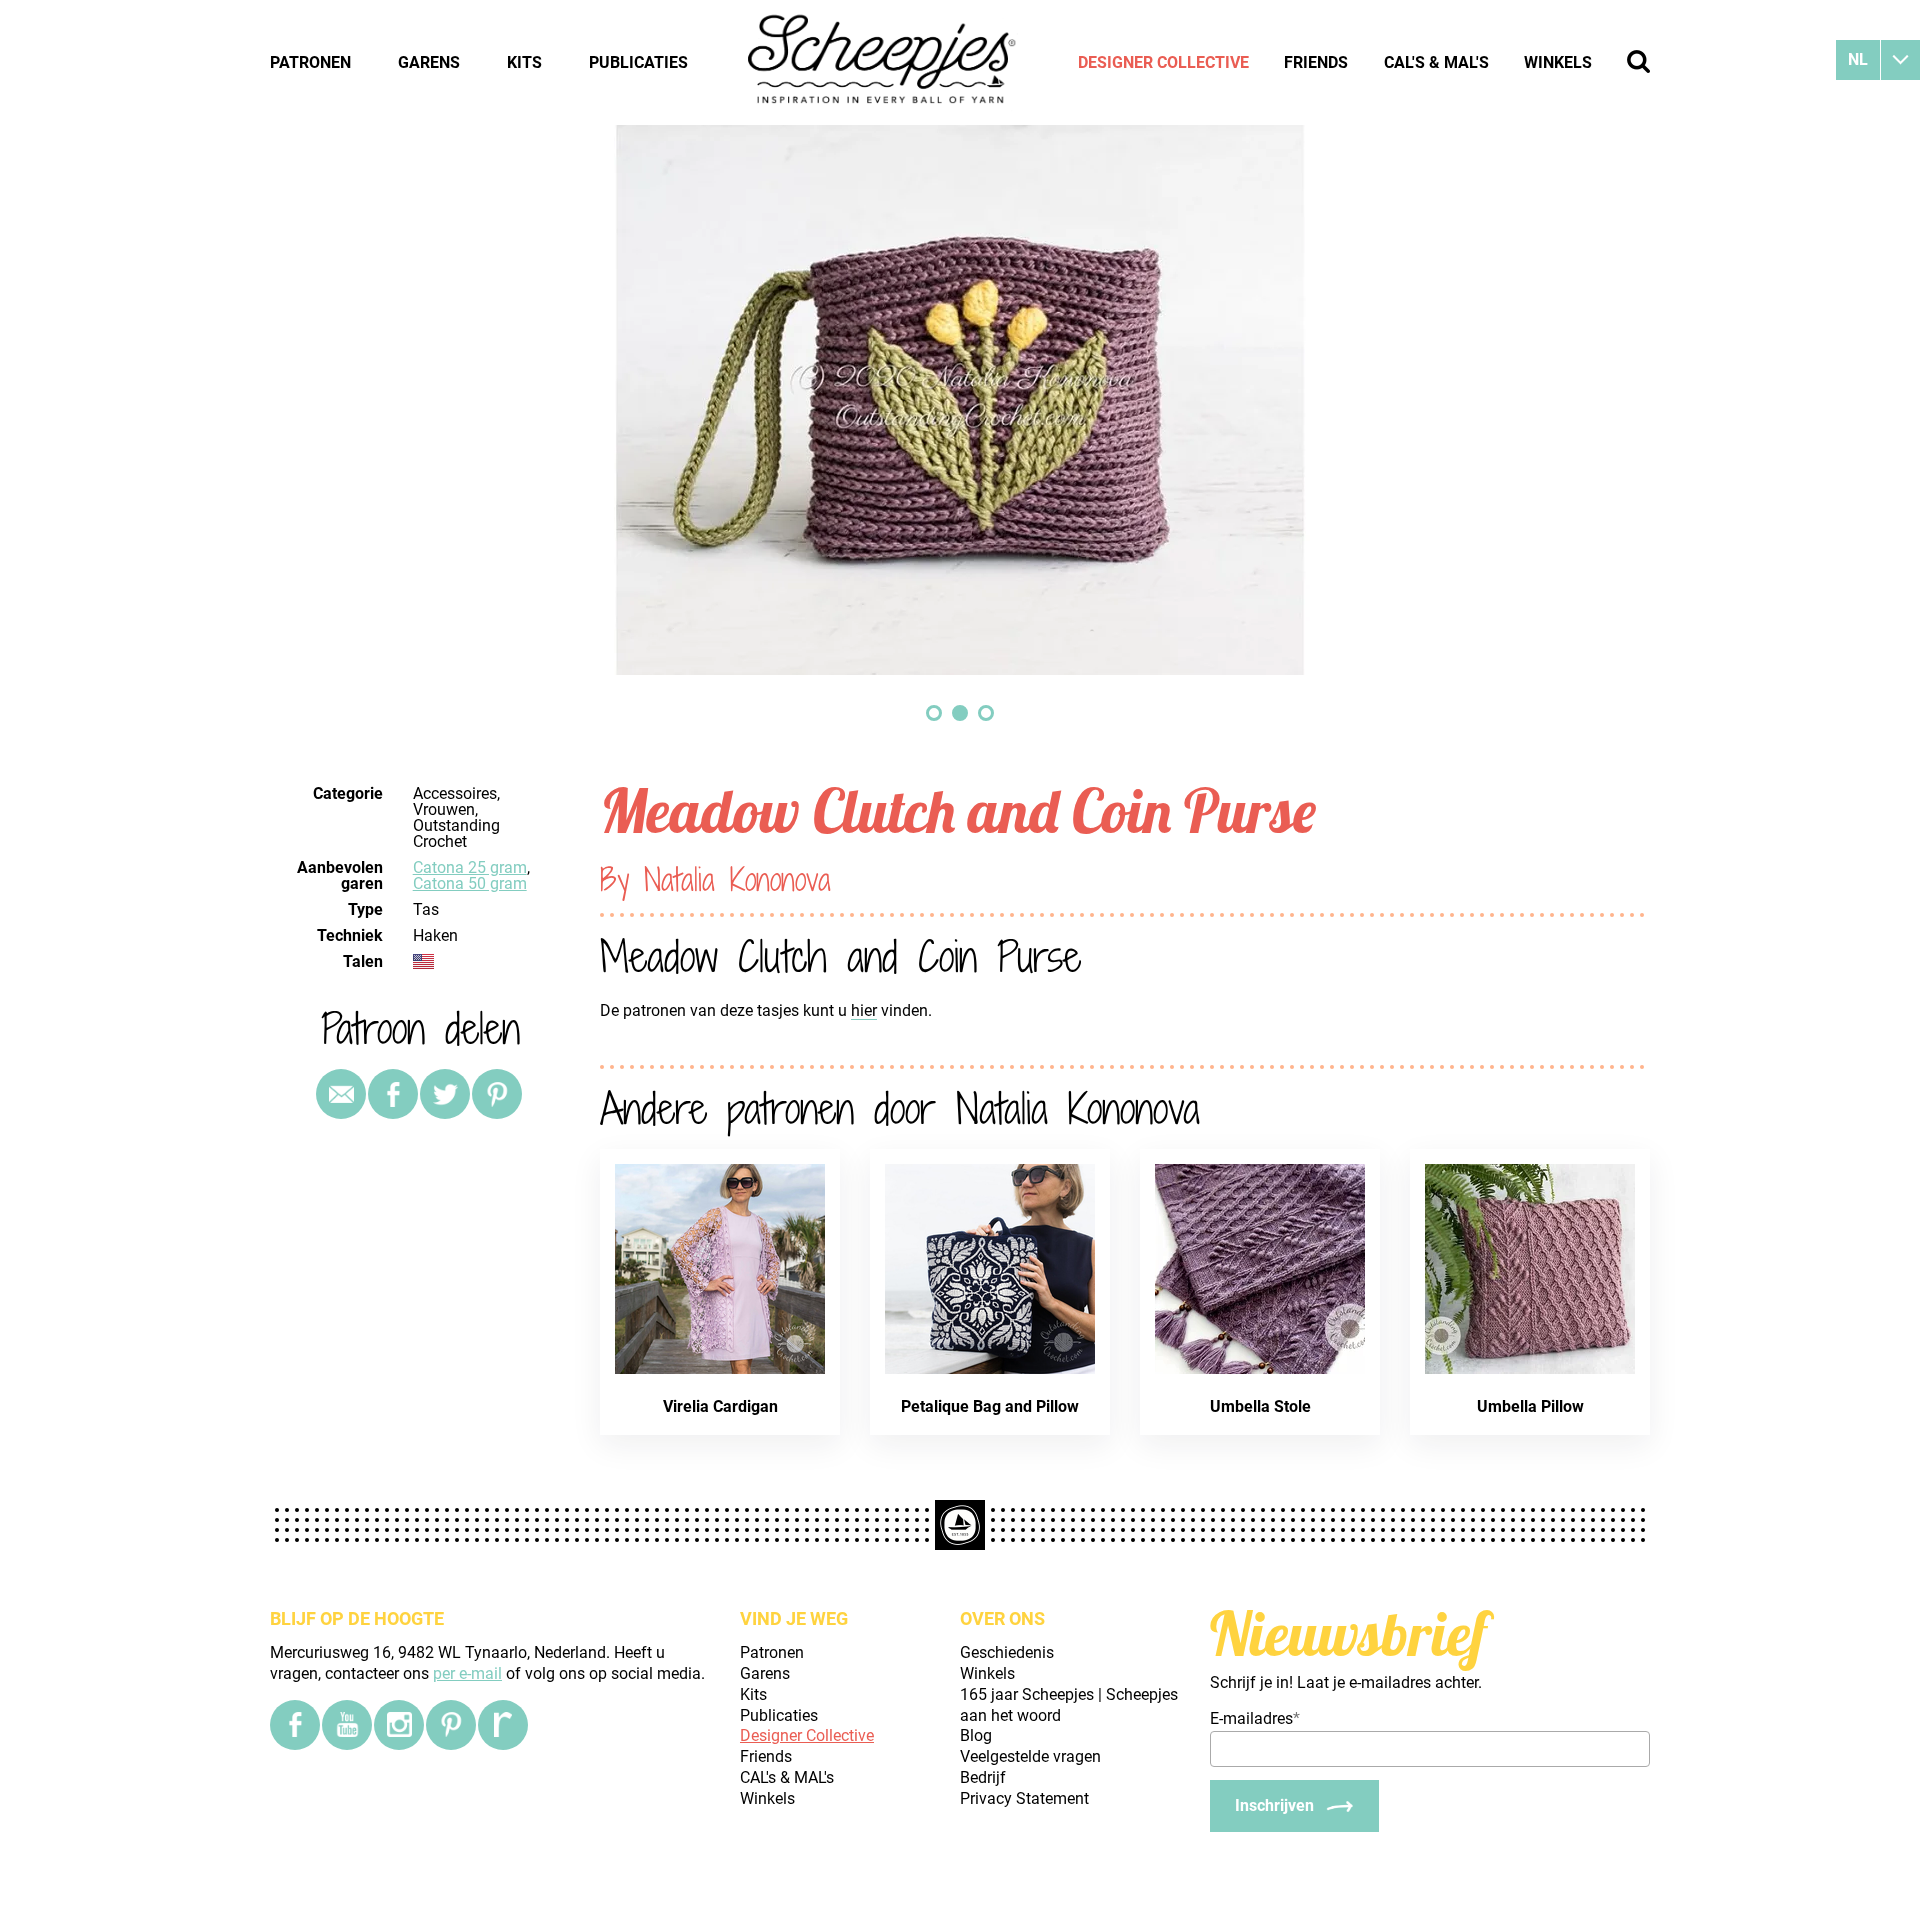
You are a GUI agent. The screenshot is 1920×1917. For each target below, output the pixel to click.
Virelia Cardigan (720, 1406)
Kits (524, 62)
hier (864, 1010)
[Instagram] (399, 1725)
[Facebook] (295, 1725)
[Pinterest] (497, 1094)
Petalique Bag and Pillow (990, 1406)
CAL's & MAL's (1436, 62)
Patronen (310, 62)
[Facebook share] (393, 1094)
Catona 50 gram (470, 883)
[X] (445, 1094)
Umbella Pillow (1530, 1406)
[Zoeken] (1638, 61)
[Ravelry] (503, 1725)
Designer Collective (1163, 62)
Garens (429, 62)
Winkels (1558, 62)
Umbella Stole (1260, 1406)
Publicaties (638, 62)
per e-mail (467, 1673)
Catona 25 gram (470, 867)
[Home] (883, 62)
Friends (1316, 62)
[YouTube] (347, 1725)
